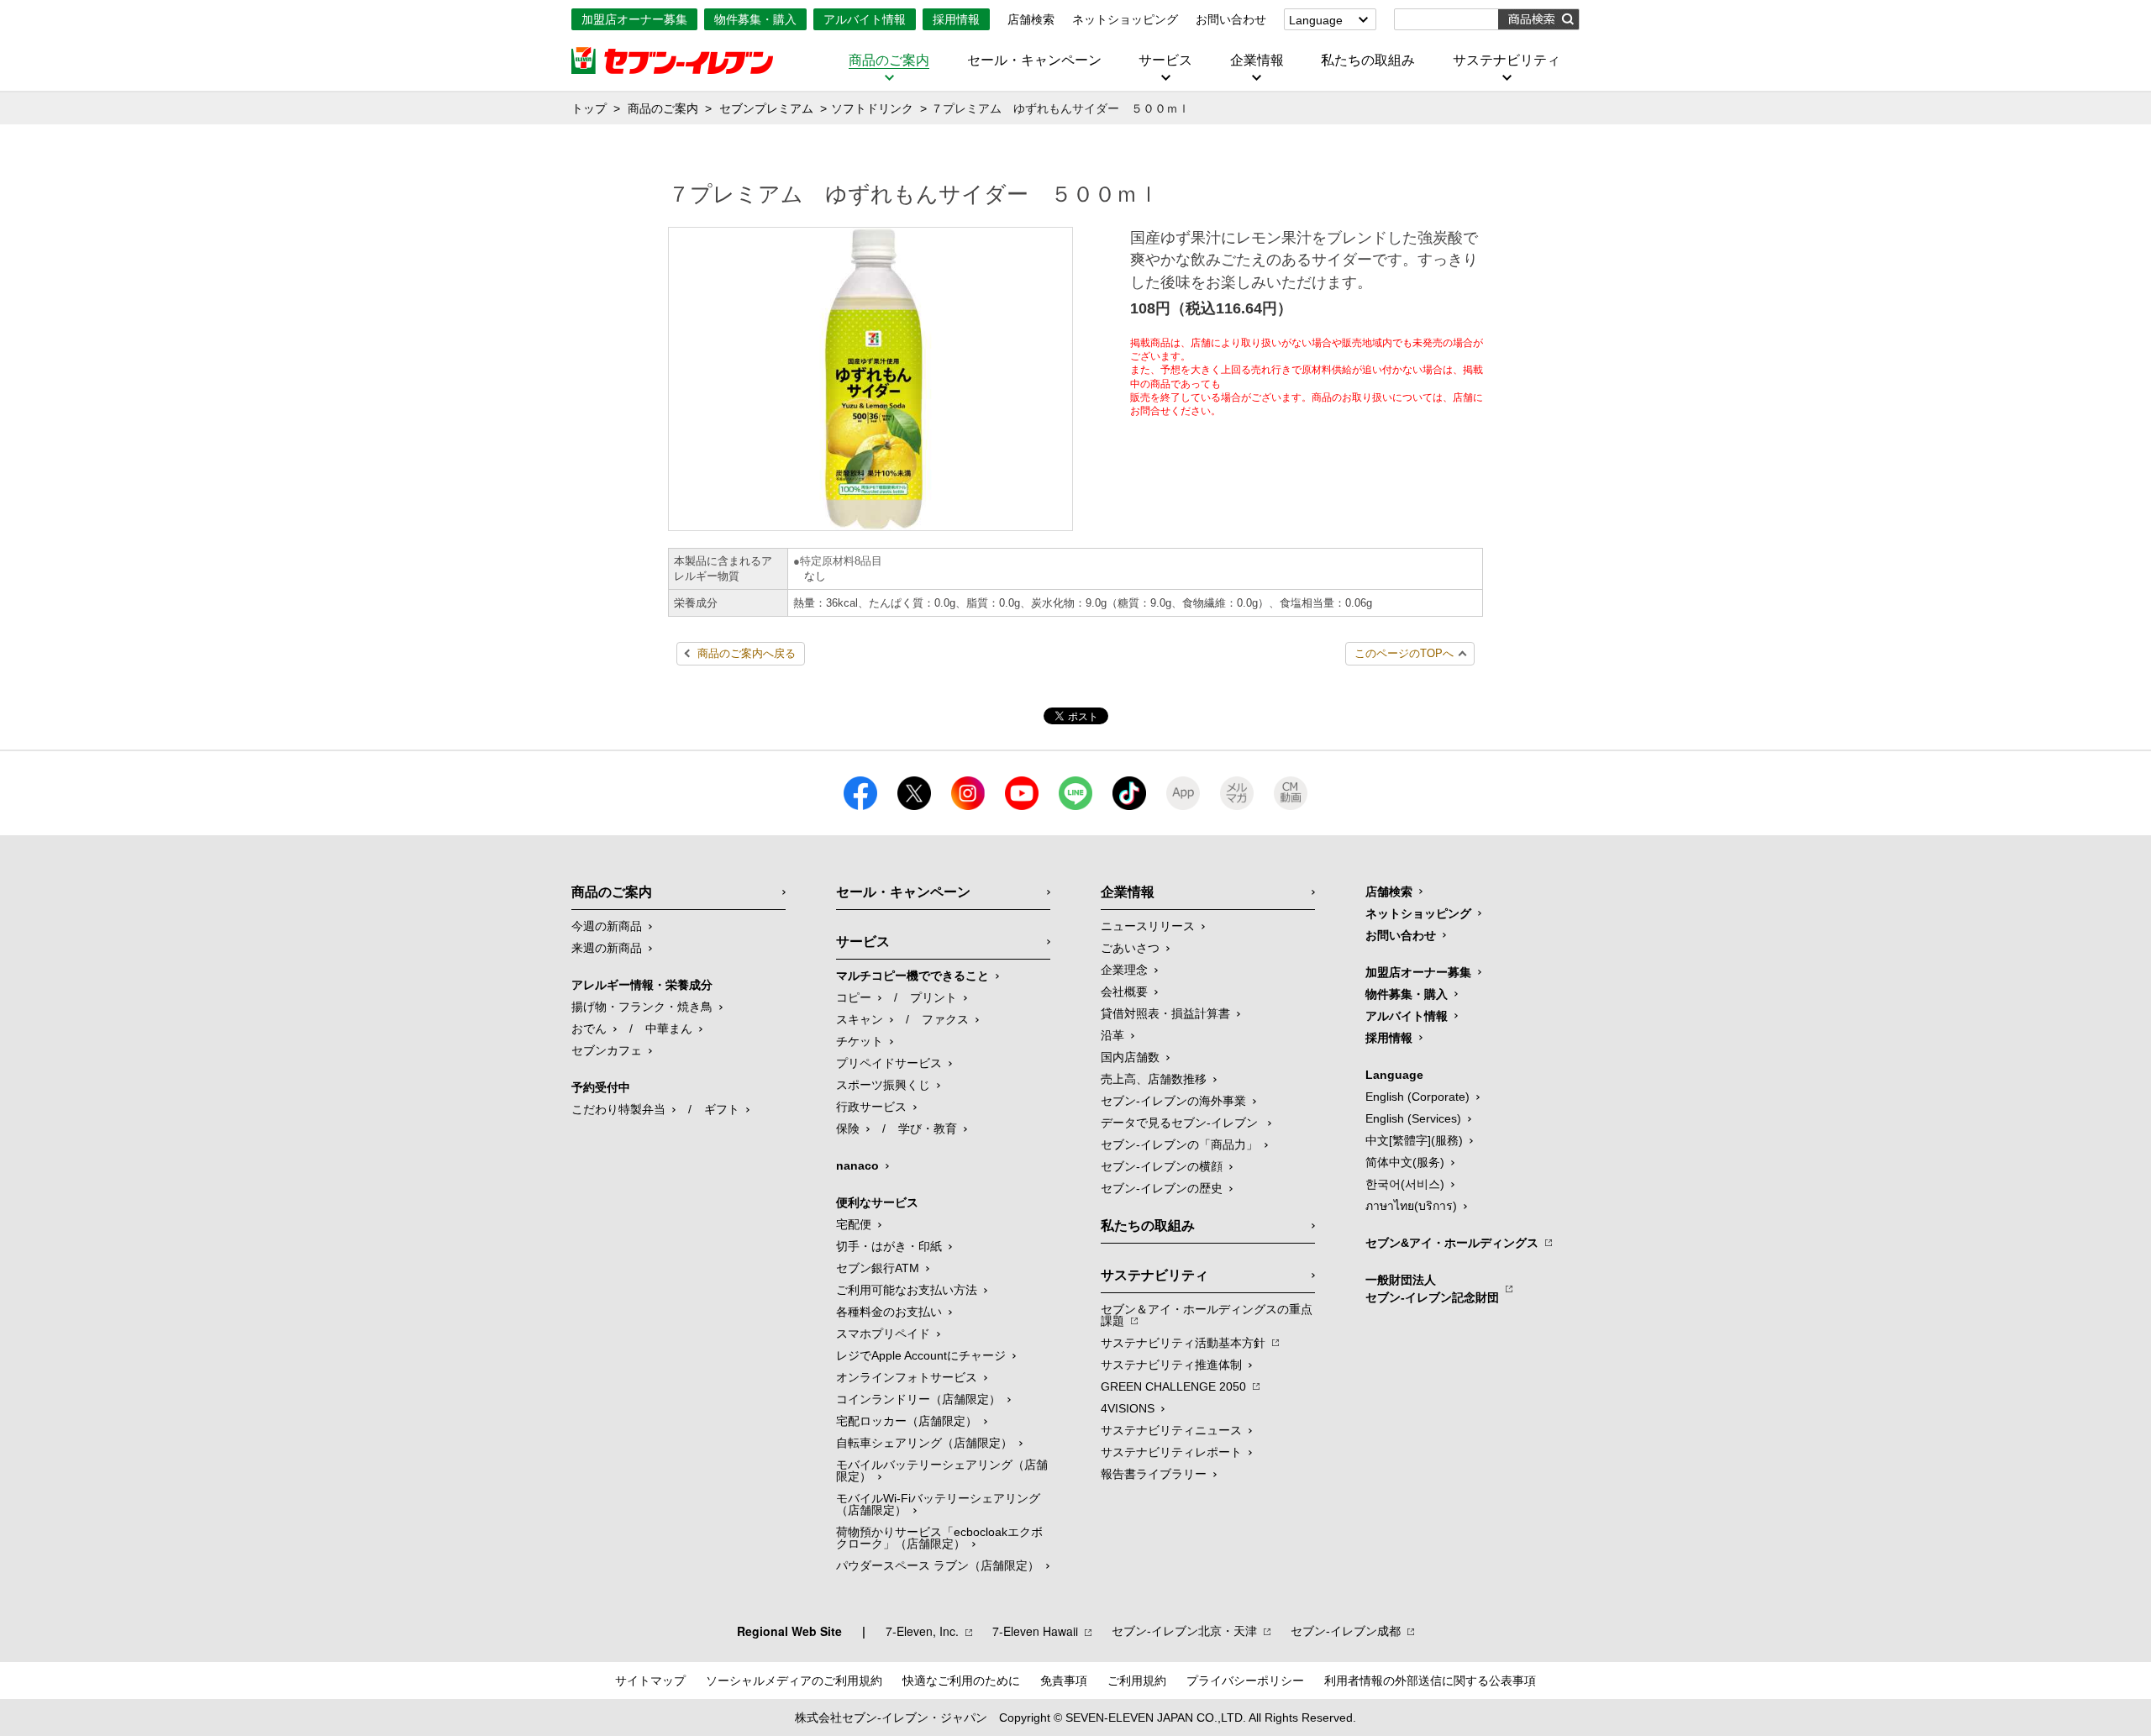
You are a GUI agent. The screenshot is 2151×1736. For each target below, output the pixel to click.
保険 (848, 1128)
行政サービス (871, 1107)
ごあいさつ (1130, 948)
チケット (860, 1041)
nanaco (857, 1165)
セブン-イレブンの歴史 (1162, 1188)
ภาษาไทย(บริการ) (1411, 1206)
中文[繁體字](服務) (1414, 1140)
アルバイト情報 (865, 19)
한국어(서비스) (1405, 1184)
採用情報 (956, 19)
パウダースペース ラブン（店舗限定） (938, 1565)
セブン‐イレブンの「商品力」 (1179, 1144)
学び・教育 (928, 1128)
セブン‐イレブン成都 (1346, 1631)
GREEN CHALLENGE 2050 (1173, 1386)
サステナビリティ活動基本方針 (1183, 1343)
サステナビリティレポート (1171, 1452)
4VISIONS (1128, 1408)
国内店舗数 (1130, 1057)
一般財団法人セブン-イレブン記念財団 (1432, 1289)
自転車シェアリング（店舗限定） (924, 1443)
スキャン (860, 1019)
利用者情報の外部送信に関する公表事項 (1430, 1681)
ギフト (722, 1109)
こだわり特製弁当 (618, 1109)
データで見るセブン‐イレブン (1181, 1123)
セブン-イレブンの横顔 (1162, 1166)
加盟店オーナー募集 (634, 19)
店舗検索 (1031, 19)
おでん (589, 1028)
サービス (1165, 60)
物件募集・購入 (755, 19)
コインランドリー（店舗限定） (918, 1399)
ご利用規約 (1137, 1681)
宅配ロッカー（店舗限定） (907, 1421)
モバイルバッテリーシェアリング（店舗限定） (942, 1470)
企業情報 (1257, 60)
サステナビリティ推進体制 (1171, 1365)
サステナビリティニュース (1171, 1430)
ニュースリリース (1148, 926)
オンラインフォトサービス (907, 1377)
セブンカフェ (607, 1050)
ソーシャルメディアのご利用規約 (794, 1681)
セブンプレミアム (766, 108)
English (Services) (1413, 1118)
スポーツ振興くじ (883, 1085)
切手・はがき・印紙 (889, 1246)
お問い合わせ (1231, 19)
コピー (854, 997)
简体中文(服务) (1405, 1162)
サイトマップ (650, 1681)
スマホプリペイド (883, 1334)
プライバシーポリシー (1245, 1681)
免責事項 (1064, 1681)
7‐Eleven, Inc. (922, 1631)
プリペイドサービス (889, 1063)
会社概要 (1124, 992)
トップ (589, 108)
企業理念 (1124, 970)
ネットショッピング (1125, 19)
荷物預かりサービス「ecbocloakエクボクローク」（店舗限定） (939, 1538)
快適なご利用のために (961, 1681)
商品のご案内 (889, 60)
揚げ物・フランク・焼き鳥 (642, 1007)
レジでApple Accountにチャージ (921, 1355)
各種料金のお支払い (889, 1312)
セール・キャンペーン (1034, 60)
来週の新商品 (607, 948)
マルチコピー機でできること (912, 976)
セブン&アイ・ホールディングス (1452, 1243)
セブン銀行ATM (878, 1268)
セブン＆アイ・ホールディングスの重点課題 (1207, 1315)
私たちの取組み (1368, 60)
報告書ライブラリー (1154, 1474)
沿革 (1112, 1035)
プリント (934, 997)
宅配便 (854, 1224)
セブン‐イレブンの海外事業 (1173, 1101)
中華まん (669, 1028)
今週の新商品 (607, 926)
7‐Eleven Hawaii (1035, 1631)
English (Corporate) (1417, 1097)
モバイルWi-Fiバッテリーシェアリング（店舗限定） (938, 1504)
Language (1316, 20)
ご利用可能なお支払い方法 (907, 1290)
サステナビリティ (1507, 60)
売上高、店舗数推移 (1154, 1079)
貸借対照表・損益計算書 (1165, 1013)
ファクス (945, 1019)
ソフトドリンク (872, 108)
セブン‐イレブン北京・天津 (1184, 1631)
